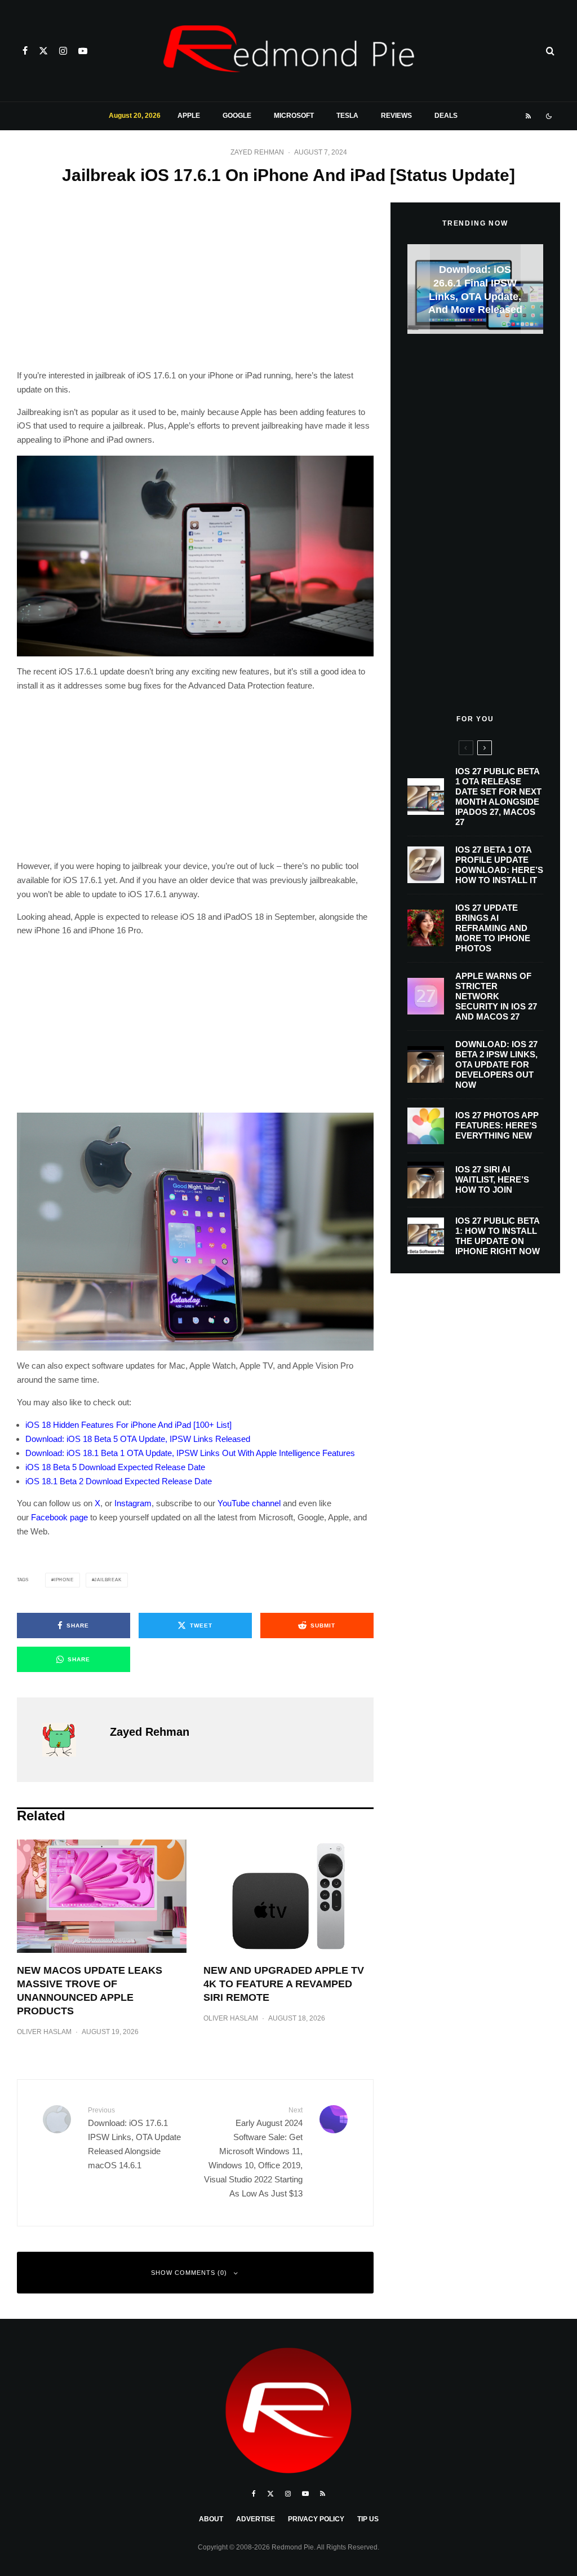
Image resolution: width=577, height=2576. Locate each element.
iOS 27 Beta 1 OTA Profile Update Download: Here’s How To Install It (499, 865)
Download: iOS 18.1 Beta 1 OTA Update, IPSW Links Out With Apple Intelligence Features (190, 1453)
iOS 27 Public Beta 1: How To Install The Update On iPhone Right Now (498, 1236)
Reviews (396, 116)
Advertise (256, 2519)
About (211, 2519)
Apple (189, 116)
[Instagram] (63, 51)
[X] (43, 51)
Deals (446, 116)
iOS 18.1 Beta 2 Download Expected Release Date (119, 1481)
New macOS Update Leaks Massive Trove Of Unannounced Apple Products (90, 1991)
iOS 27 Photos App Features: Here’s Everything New (497, 1125)
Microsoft (294, 116)
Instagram (133, 1503)
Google (237, 116)
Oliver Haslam (44, 2032)
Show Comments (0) (189, 2273)
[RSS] (528, 116)
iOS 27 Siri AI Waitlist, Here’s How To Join (492, 1179)
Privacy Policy (316, 2519)
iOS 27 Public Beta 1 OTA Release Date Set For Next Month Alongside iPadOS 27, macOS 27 (498, 797)
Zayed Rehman (257, 152)
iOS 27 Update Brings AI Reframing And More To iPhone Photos (493, 928)
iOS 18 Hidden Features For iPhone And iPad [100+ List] (128, 1425)
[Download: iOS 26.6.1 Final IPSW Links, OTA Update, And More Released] (475, 289)
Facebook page (59, 1517)
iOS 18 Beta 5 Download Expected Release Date (115, 1467)
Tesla (347, 116)
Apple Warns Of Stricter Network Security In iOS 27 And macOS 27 (496, 996)
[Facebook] (25, 51)
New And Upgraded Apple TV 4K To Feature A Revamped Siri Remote (284, 1984)
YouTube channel (249, 1503)
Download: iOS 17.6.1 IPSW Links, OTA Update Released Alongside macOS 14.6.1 (134, 2138)
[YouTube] (83, 51)
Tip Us (368, 2519)
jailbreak (108, 1580)
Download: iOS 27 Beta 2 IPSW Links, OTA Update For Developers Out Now (496, 1064)
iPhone (64, 1580)
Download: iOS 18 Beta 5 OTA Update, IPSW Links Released (138, 1439)
